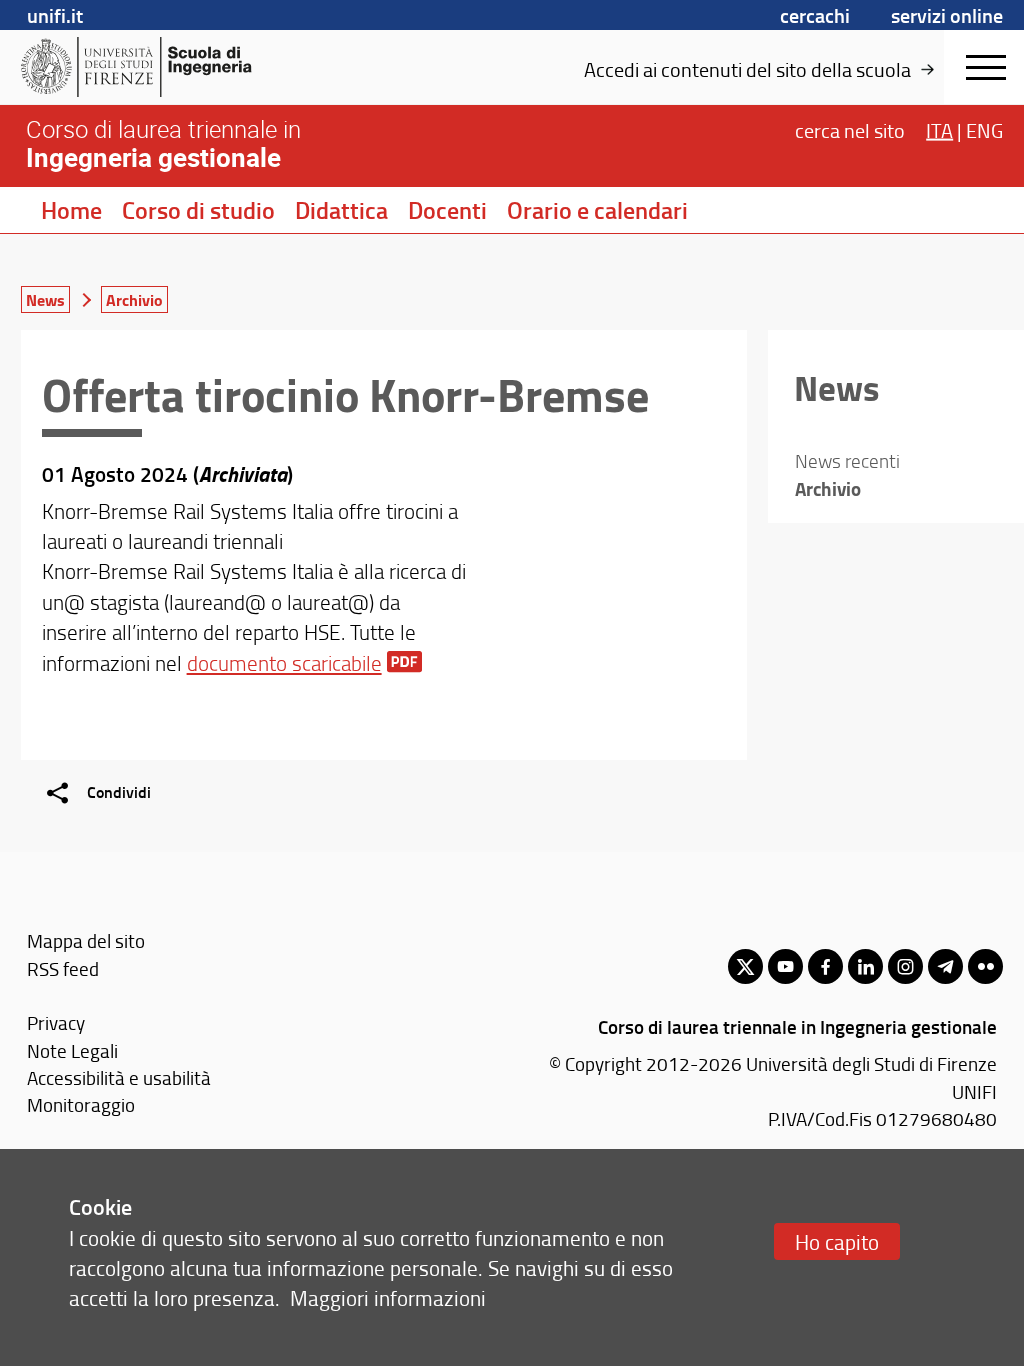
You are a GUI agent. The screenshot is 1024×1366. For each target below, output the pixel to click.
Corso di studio (198, 210)
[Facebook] (825, 966)
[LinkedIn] (865, 966)
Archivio (134, 299)
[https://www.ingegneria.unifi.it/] (175, 67)
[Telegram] (945, 966)
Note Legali (72, 1050)
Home (71, 210)
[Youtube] (785, 966)
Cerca (850, 130)
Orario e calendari (597, 210)
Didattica (341, 210)
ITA (939, 130)
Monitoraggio (81, 1104)
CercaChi (815, 15)
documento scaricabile (284, 662)
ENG (984, 130)
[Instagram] (905, 966)
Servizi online (947, 15)
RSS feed (63, 968)
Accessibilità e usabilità (119, 1077)
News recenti (847, 461)
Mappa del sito (86, 940)
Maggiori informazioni (388, 1297)
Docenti (447, 210)
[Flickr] (985, 966)
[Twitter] (745, 966)
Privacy (56, 1022)
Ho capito (837, 1241)
